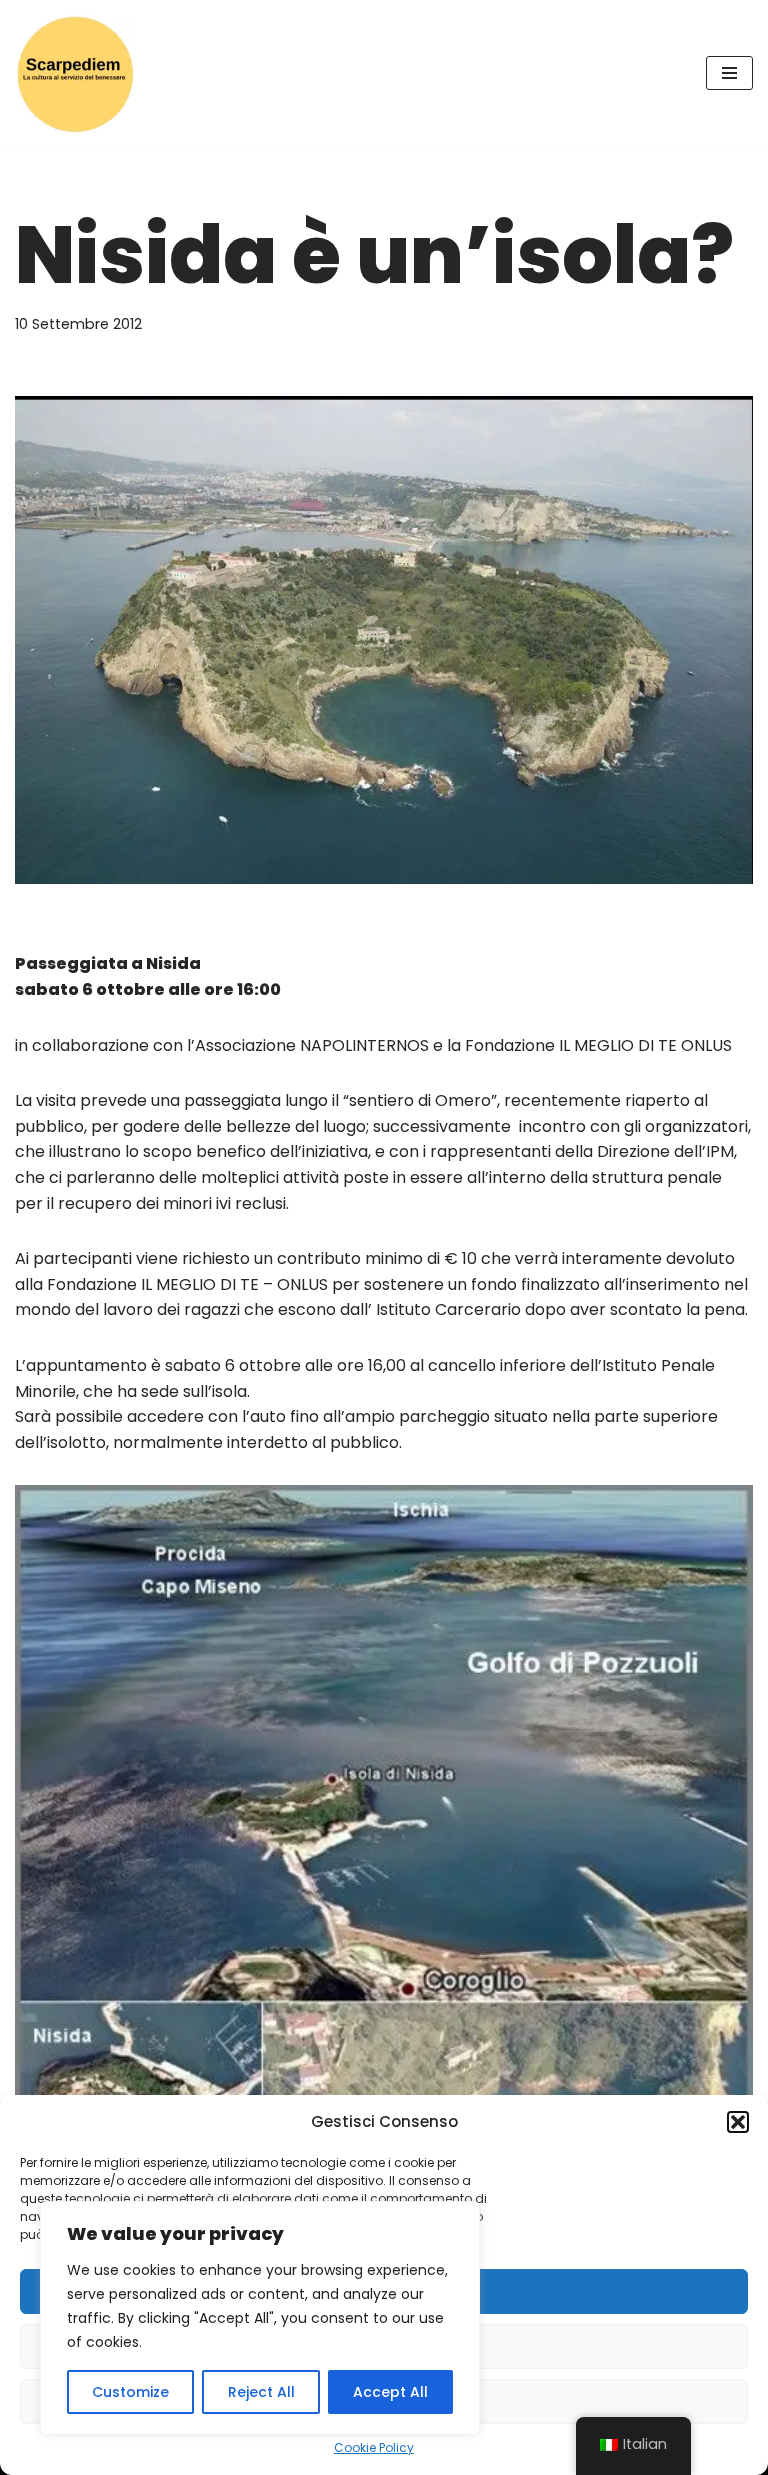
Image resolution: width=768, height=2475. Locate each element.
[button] (738, 2122)
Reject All (261, 2392)
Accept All (390, 2392)
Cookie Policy (374, 2447)
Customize (130, 2392)
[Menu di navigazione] (729, 73)
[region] (260, 2318)
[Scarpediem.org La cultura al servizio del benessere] (75, 73)
